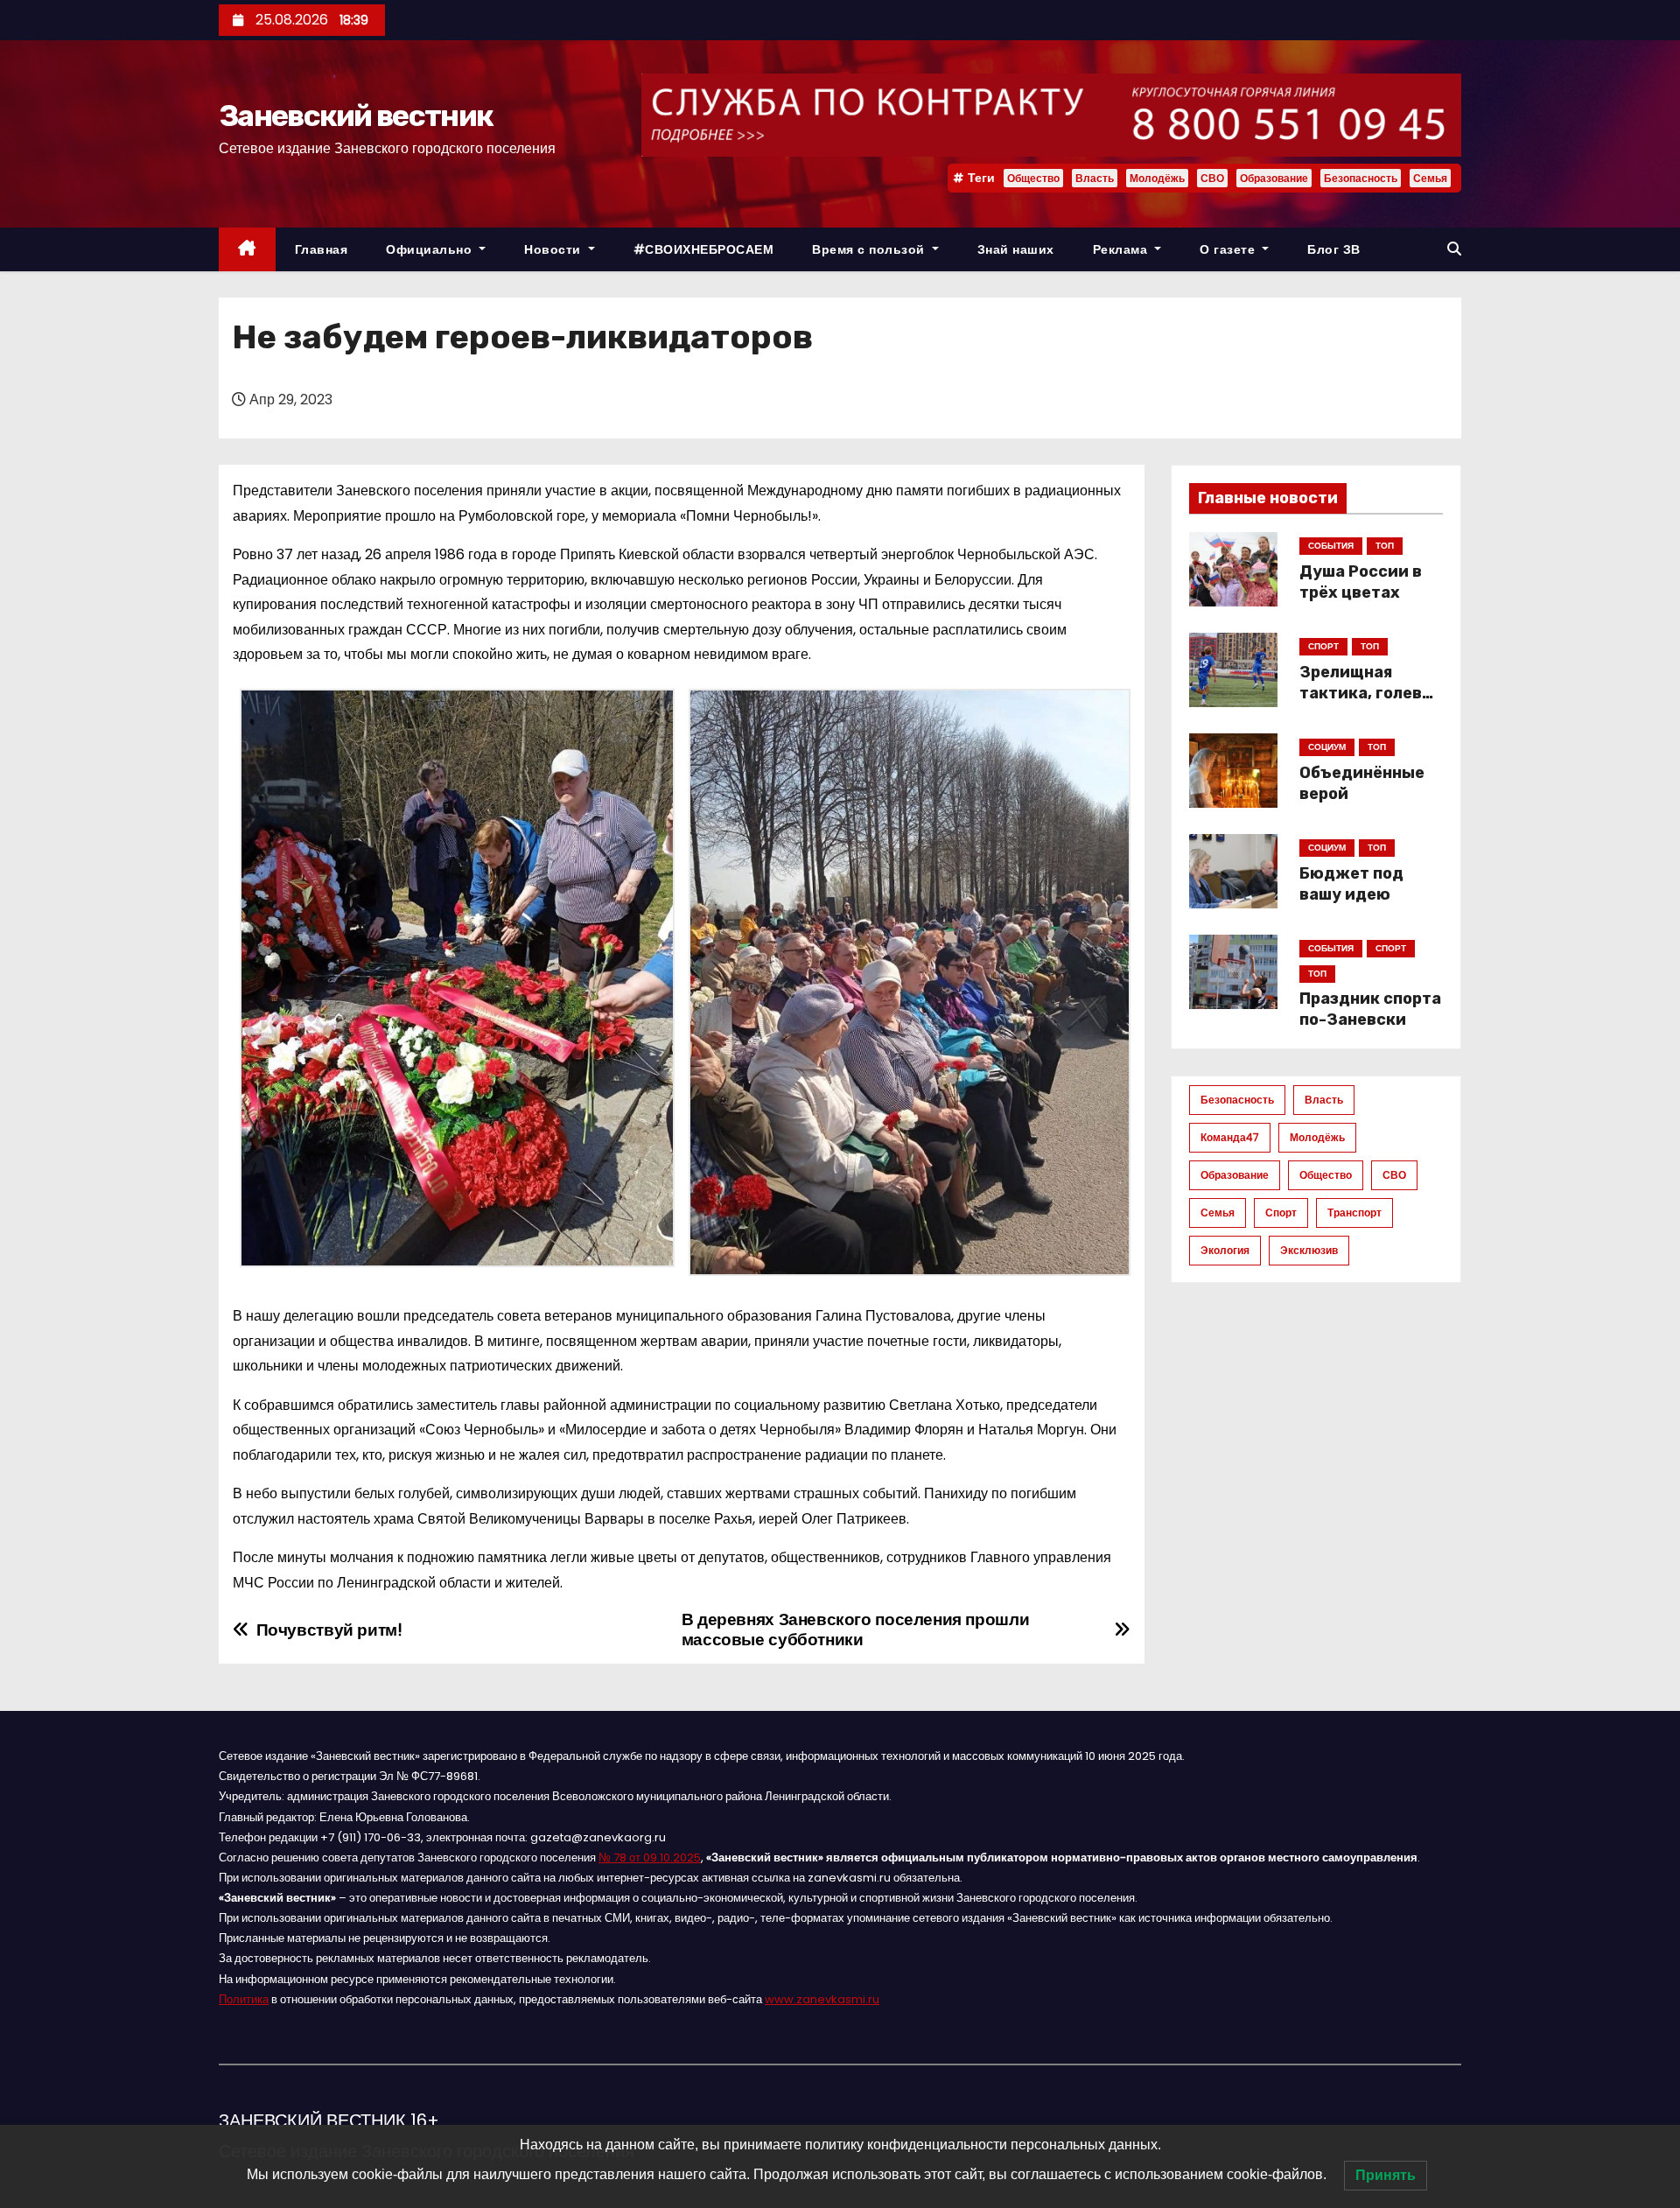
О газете (1229, 249)
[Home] (247, 250)
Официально (431, 249)
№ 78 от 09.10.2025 (650, 1858)
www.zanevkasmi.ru (822, 1999)
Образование (1274, 178)
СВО (1212, 178)
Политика (244, 1999)
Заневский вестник (356, 116)
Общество (1033, 178)
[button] (1454, 249)
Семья (1430, 178)
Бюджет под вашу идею (1351, 884)
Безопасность (1361, 178)
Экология (1225, 1250)
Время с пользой (870, 249)
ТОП (1385, 546)
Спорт (1281, 1213)
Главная (322, 249)
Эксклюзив (1309, 1250)
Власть (1095, 178)
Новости (554, 249)
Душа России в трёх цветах (1361, 582)
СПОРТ (1323, 646)
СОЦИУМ (1327, 747)
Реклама (1122, 249)
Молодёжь (1157, 178)
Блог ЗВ (1334, 249)
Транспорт (1354, 1213)
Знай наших (1016, 249)
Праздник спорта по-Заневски (1370, 1009)
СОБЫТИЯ (1331, 546)
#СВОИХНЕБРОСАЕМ (704, 249)
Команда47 (1230, 1137)
